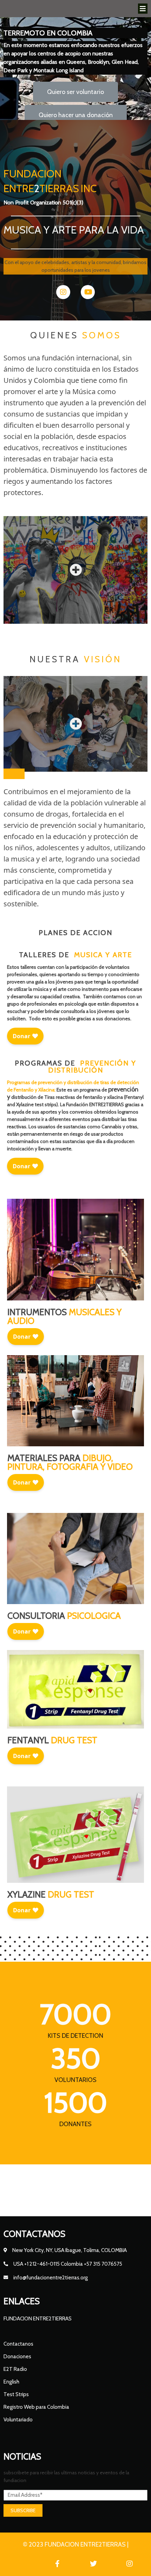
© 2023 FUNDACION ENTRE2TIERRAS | (76, 2544)
